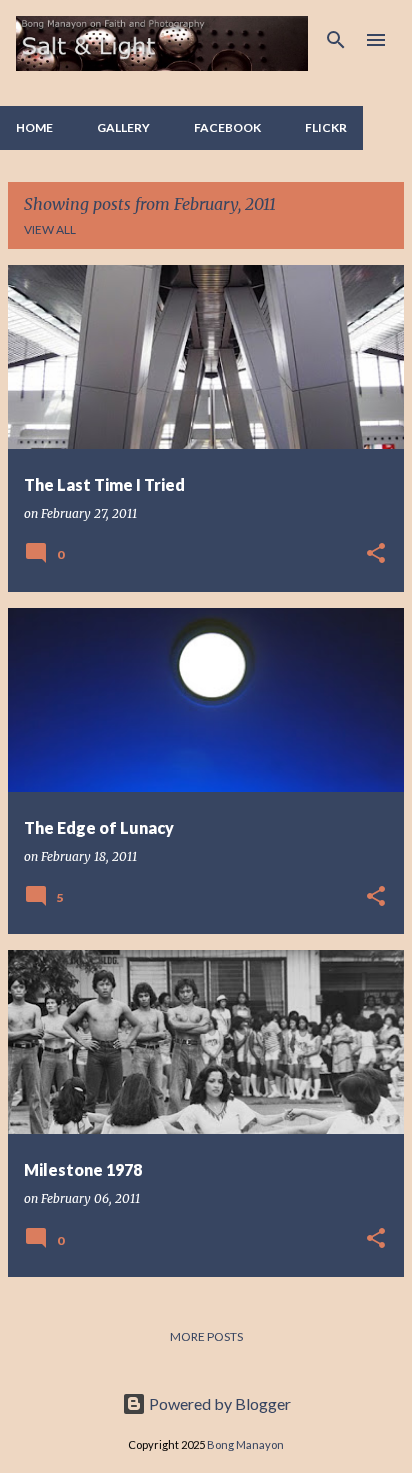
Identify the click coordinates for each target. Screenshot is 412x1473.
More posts (206, 1336)
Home (34, 127)
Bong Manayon (245, 1444)
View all (50, 229)
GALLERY (123, 127)
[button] (376, 554)
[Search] (336, 40)
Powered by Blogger (218, 1403)
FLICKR (326, 127)
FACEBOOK (227, 127)
